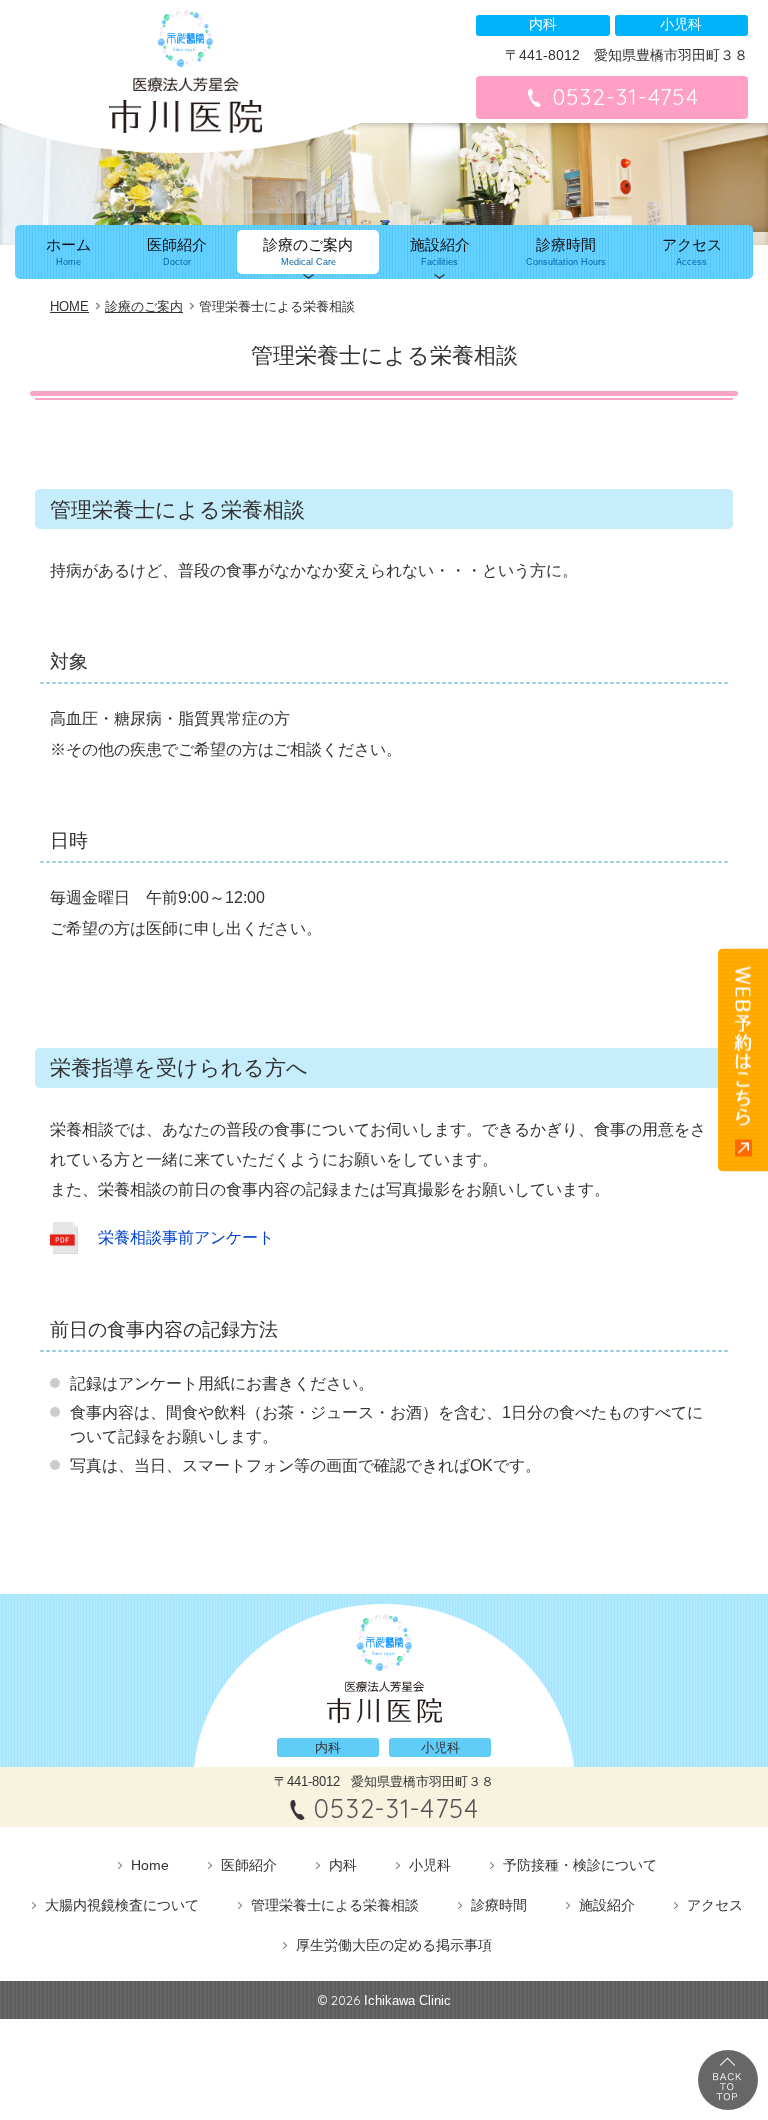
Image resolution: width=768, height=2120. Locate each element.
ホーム (68, 251)
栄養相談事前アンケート (186, 1237)
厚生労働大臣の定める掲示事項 (394, 1945)
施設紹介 (440, 251)
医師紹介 (177, 251)
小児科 (430, 1865)
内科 (343, 1865)
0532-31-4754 (625, 97)
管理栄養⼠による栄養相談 (335, 1905)
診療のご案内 (308, 251)
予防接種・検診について (580, 1865)
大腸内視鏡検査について (122, 1905)
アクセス (692, 251)
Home (150, 1865)
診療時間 (566, 251)
